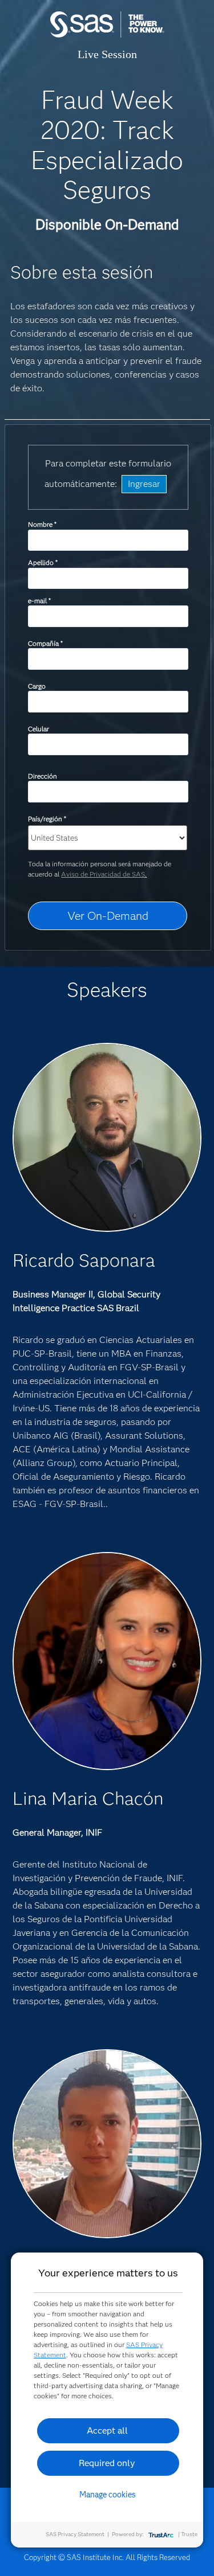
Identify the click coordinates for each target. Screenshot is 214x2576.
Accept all (107, 2430)
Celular (39, 729)
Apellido (43, 562)
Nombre (42, 524)
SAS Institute (107, 36)
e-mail (39, 601)
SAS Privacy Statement (75, 2534)
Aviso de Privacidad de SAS (103, 874)
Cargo (37, 686)
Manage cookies (108, 2495)
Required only (107, 2463)
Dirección (43, 776)
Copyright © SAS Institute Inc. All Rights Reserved (107, 2557)
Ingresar (144, 484)
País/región (47, 819)
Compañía (45, 643)
